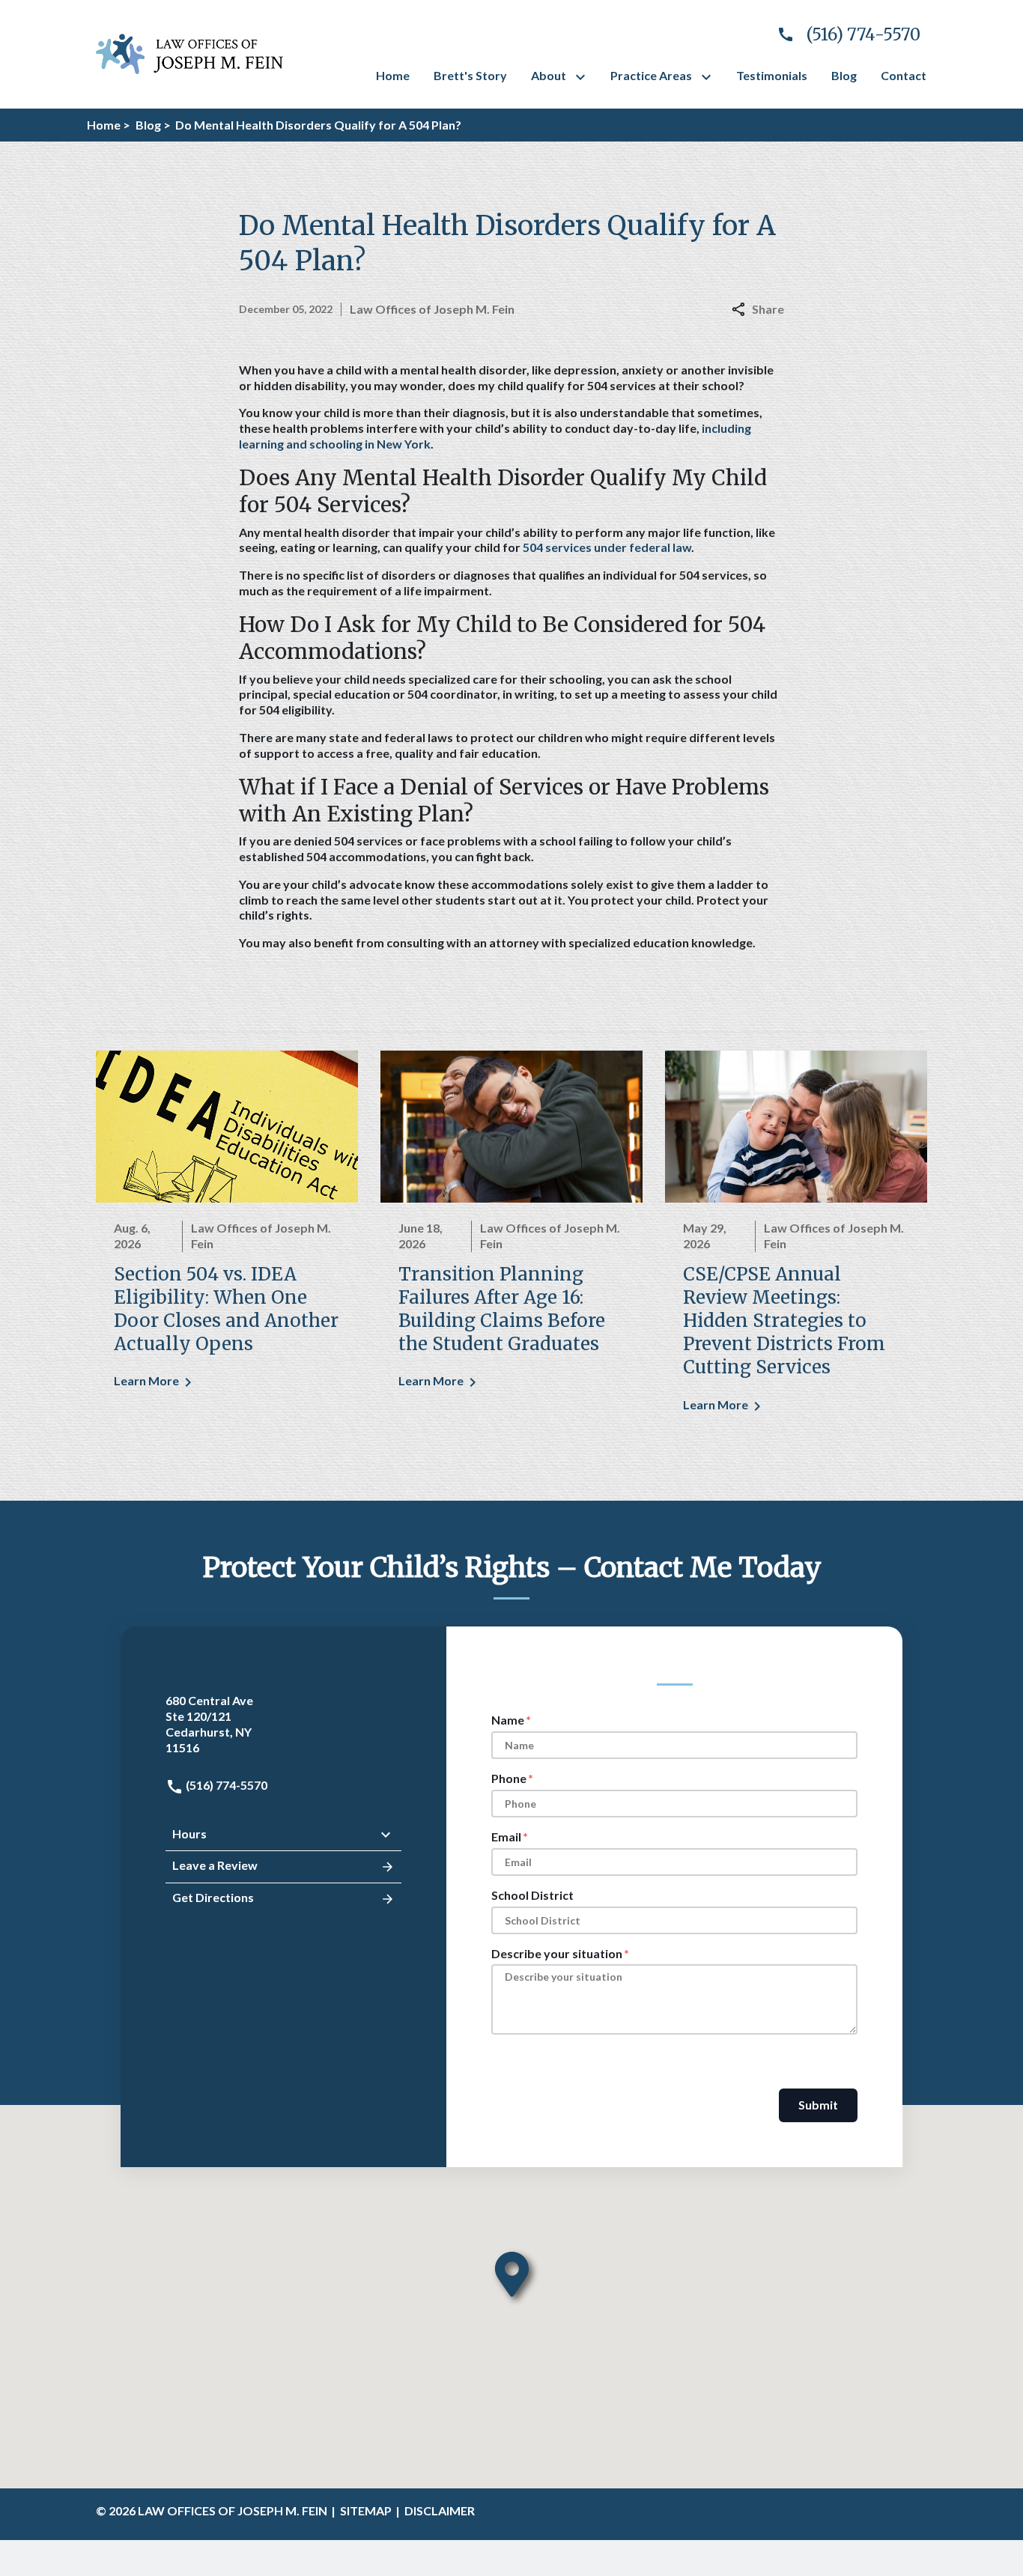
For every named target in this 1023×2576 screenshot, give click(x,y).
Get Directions (213, 1897)
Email (506, 1837)
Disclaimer (440, 2510)
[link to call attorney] (843, 35)
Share (768, 309)
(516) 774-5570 (225, 1785)
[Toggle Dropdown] (583, 77)
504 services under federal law (607, 547)
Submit (818, 2105)
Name (508, 1720)
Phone (509, 1778)
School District (532, 1895)
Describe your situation (557, 1953)
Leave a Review (215, 1865)
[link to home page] (189, 52)
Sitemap (366, 2510)
